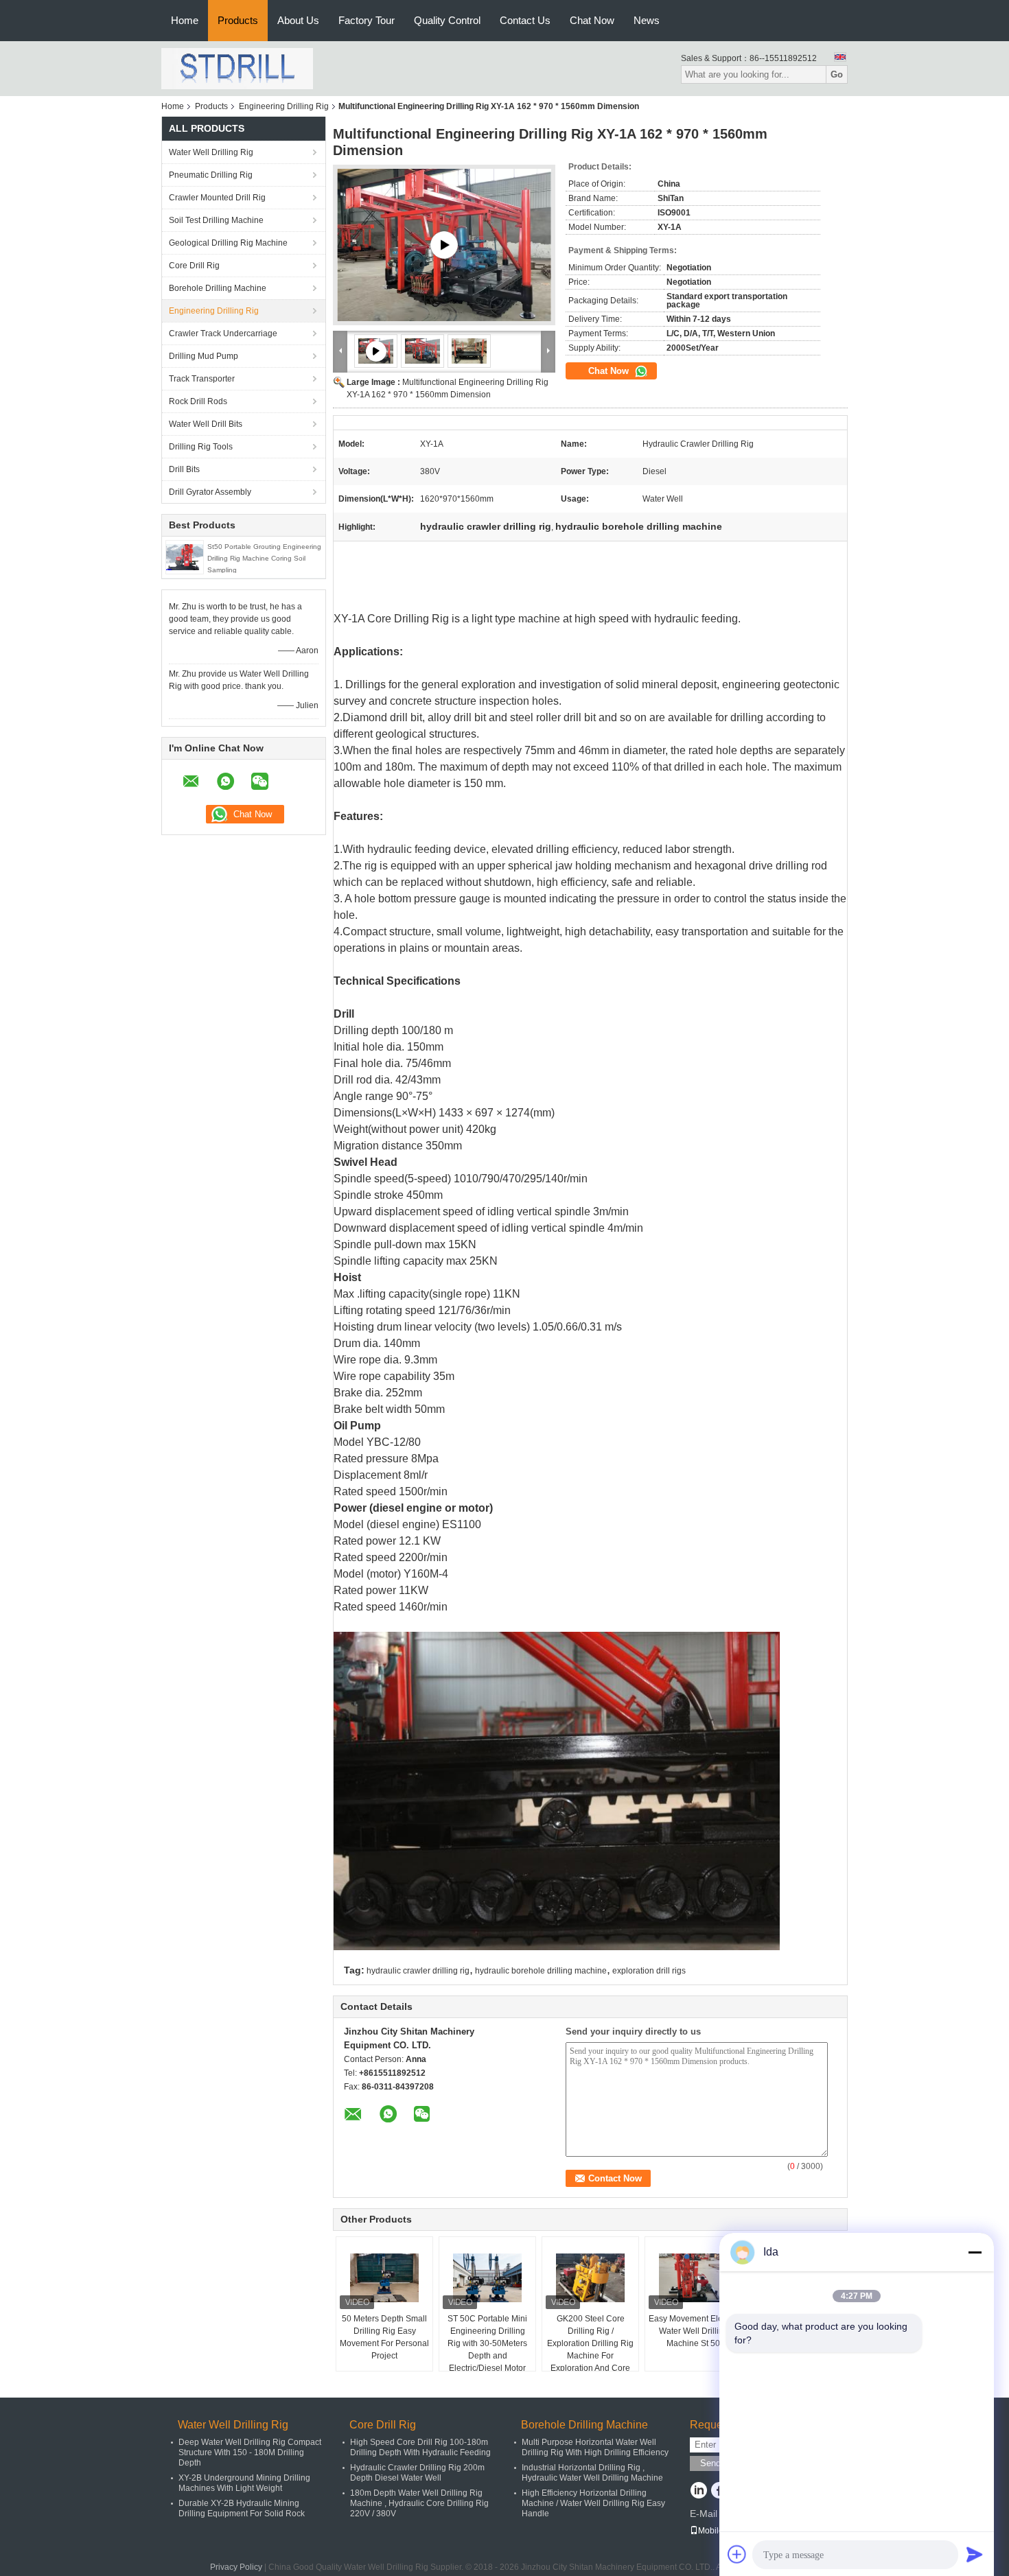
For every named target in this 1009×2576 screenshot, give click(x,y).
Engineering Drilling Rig (284, 106)
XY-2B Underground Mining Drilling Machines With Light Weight (244, 2483)
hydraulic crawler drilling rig (418, 1971)
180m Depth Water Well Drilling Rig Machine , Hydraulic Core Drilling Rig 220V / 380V (419, 2503)
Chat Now (592, 20)
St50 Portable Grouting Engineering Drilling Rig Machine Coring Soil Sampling (264, 558)
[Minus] (975, 2252)
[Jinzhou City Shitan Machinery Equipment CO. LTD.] (237, 68)
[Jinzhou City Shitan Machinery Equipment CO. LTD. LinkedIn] (698, 2492)
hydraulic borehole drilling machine (541, 1971)
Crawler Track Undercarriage (223, 333)
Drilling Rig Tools (201, 447)
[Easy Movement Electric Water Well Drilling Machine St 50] (693, 2278)
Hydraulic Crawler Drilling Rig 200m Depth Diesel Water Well (417, 2473)
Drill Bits (184, 469)
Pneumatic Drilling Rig (211, 175)
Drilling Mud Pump (204, 356)
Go (837, 74)
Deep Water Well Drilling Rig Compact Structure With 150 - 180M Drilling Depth (250, 2452)
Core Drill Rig (194, 266)
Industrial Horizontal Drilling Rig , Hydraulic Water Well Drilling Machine (592, 2473)
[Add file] (737, 2554)
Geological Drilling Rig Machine (228, 243)
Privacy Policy (236, 2567)
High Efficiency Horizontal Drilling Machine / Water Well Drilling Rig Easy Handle (593, 2503)
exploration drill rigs (649, 1971)
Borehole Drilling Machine (218, 288)
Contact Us (525, 20)
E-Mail (704, 2514)
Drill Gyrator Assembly (210, 492)
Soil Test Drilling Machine (216, 220)
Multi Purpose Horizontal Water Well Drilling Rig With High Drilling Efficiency (595, 2447)
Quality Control (447, 20)
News (647, 20)
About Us (298, 20)
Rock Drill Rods (198, 401)
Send (710, 2463)
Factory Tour (367, 20)
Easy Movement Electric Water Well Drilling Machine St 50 (693, 2331)
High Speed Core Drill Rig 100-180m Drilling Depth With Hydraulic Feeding (420, 2447)
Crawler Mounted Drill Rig (217, 198)
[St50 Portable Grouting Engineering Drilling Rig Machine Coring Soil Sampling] (185, 557)
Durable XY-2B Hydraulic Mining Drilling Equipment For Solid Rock (242, 2508)
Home (185, 20)
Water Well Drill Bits (206, 424)
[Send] (975, 2554)
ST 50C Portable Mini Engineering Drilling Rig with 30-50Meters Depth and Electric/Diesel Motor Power (487, 2350)
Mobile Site (719, 2531)
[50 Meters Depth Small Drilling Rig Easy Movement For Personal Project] (384, 2278)
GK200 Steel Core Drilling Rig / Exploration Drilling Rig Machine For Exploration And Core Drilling (590, 2350)
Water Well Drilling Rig (211, 152)
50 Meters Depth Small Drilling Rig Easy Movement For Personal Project (384, 2337)
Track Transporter (202, 379)
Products (238, 20)
